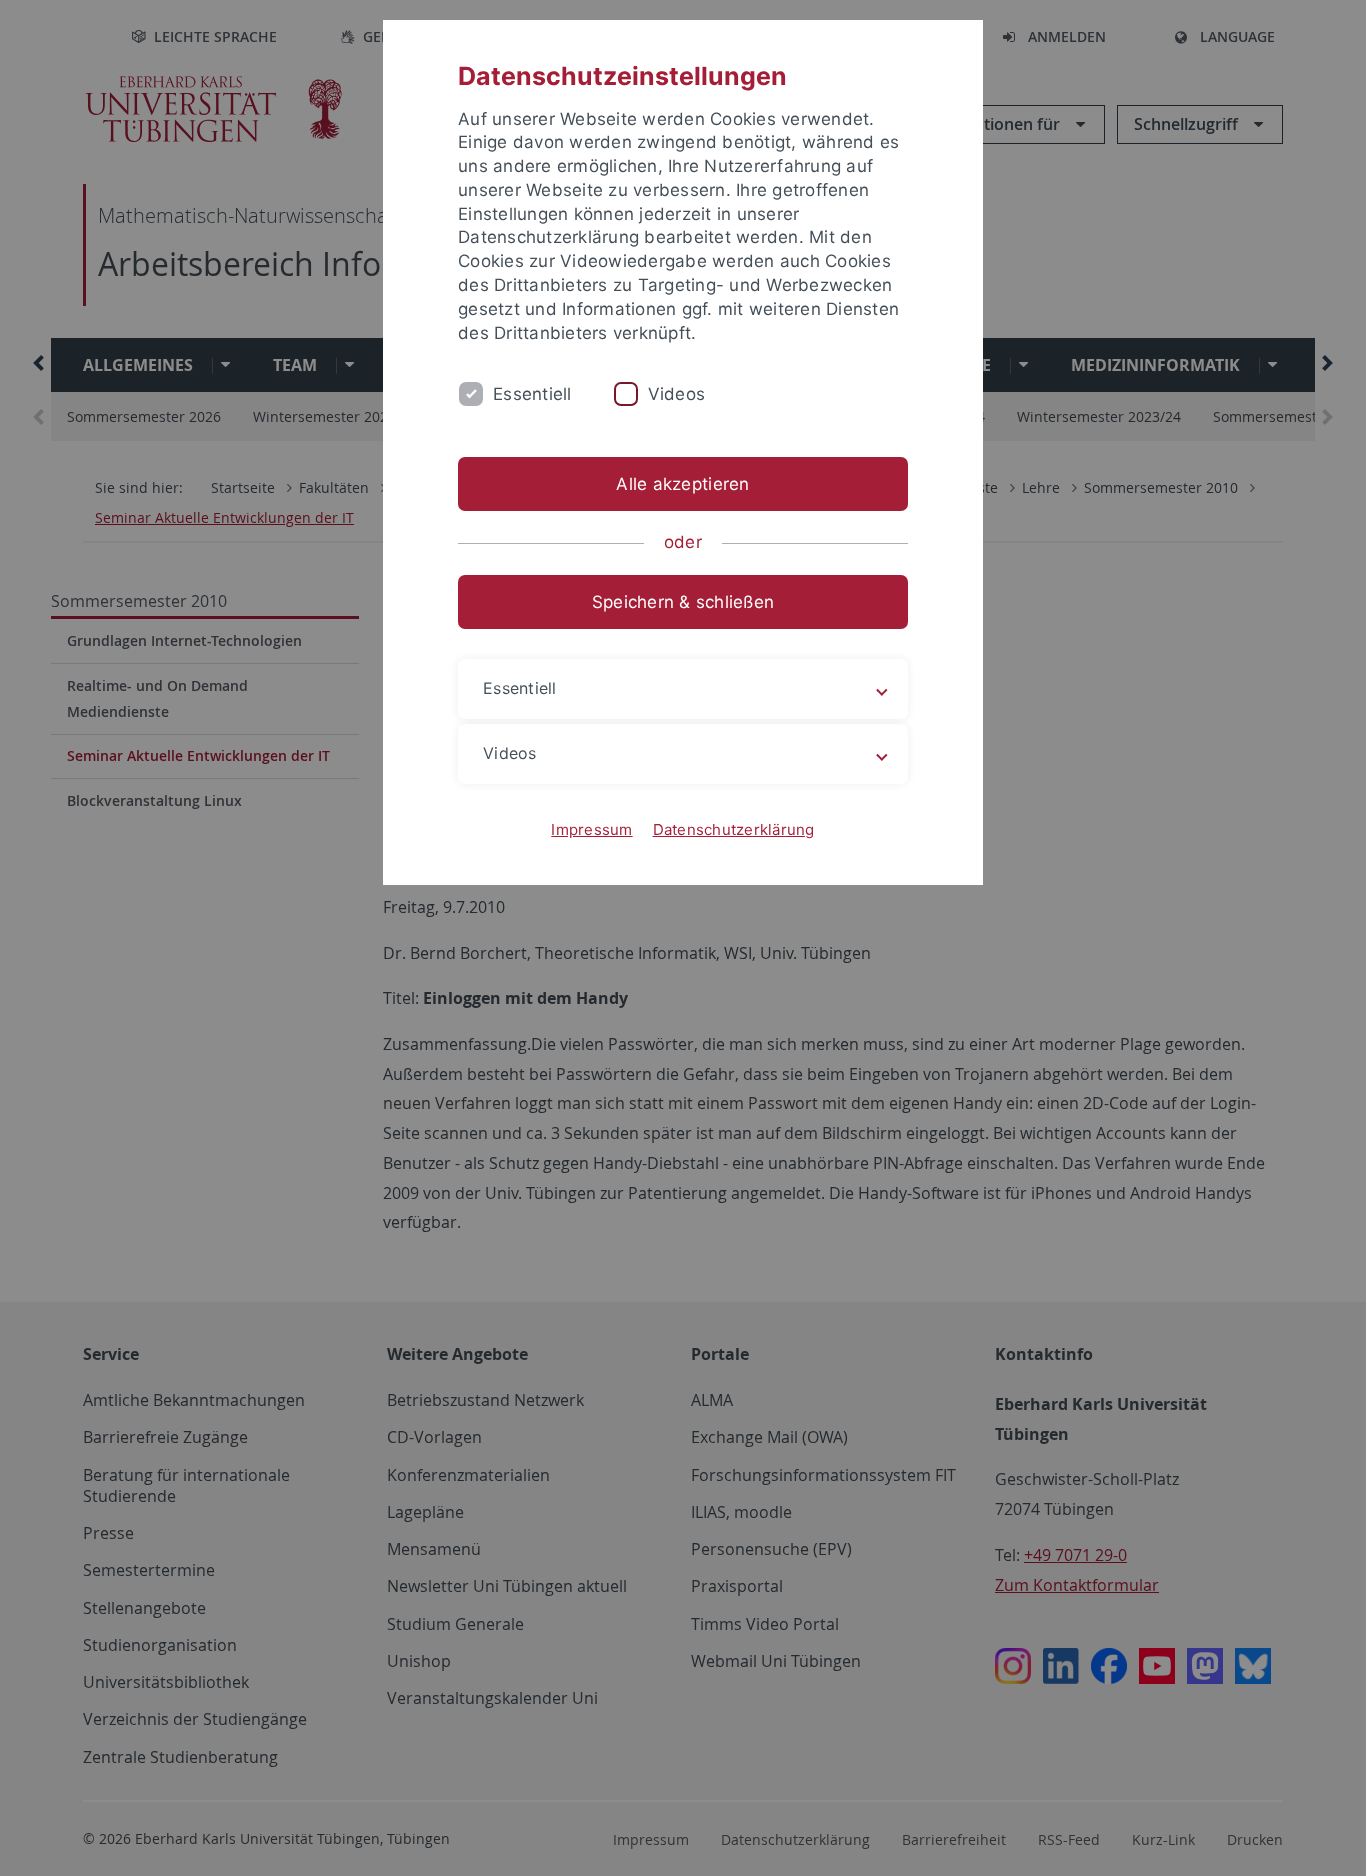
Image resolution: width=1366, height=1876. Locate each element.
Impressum (591, 829)
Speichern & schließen (683, 602)
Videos (677, 394)
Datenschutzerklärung (734, 829)
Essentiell (532, 394)
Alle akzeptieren (682, 484)
